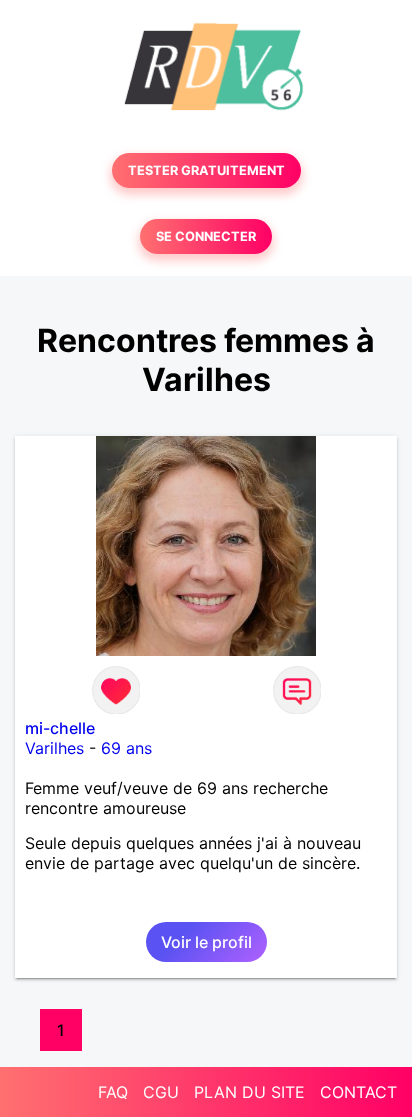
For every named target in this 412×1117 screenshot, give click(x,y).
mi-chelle (60, 728)
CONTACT (358, 1092)
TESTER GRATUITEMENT (206, 170)
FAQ (113, 1092)
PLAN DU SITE (249, 1092)
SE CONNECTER (206, 236)
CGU (161, 1092)
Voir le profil (206, 942)
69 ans (126, 748)
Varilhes (54, 748)
